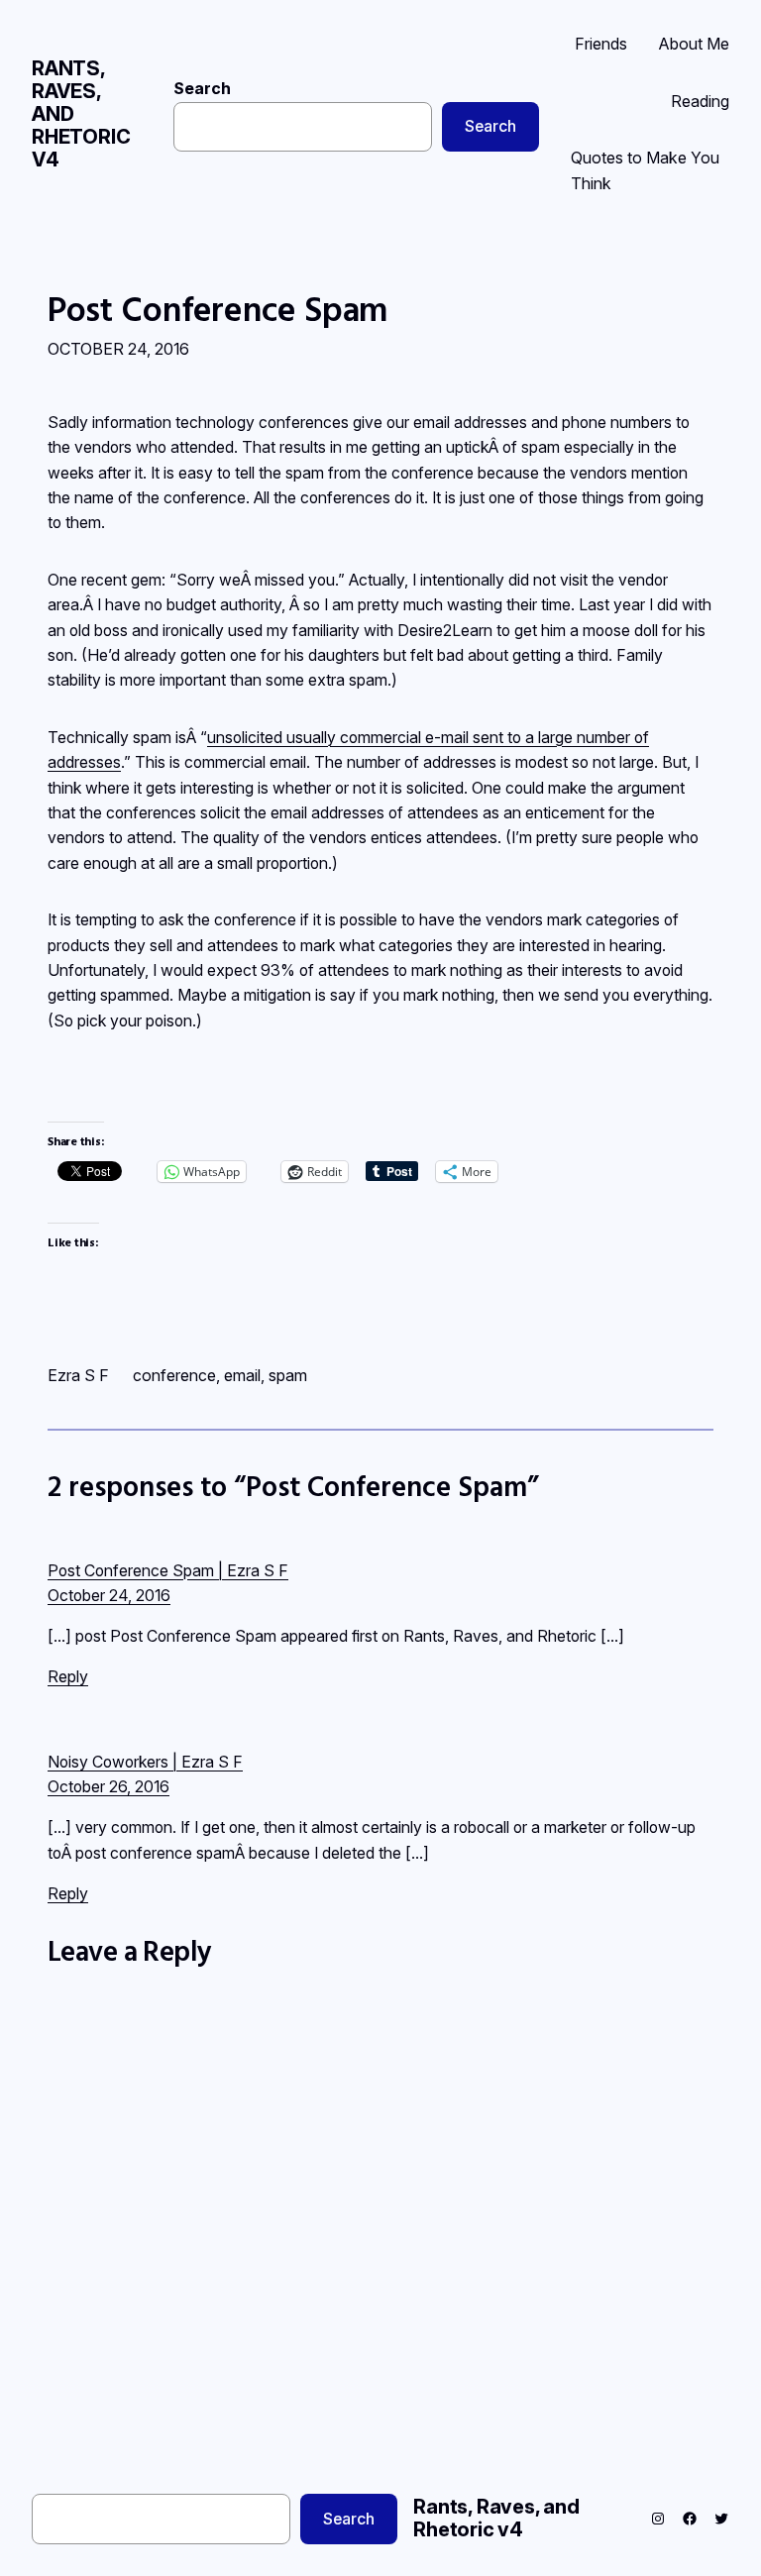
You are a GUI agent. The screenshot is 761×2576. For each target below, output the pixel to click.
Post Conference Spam (217, 309)
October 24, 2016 (109, 1596)
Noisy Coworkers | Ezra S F (145, 1762)
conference (174, 1375)
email (242, 1375)
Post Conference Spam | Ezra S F (168, 1571)
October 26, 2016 (109, 1787)
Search (202, 89)
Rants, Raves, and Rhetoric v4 (496, 2518)
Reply (68, 1676)
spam (288, 1375)
